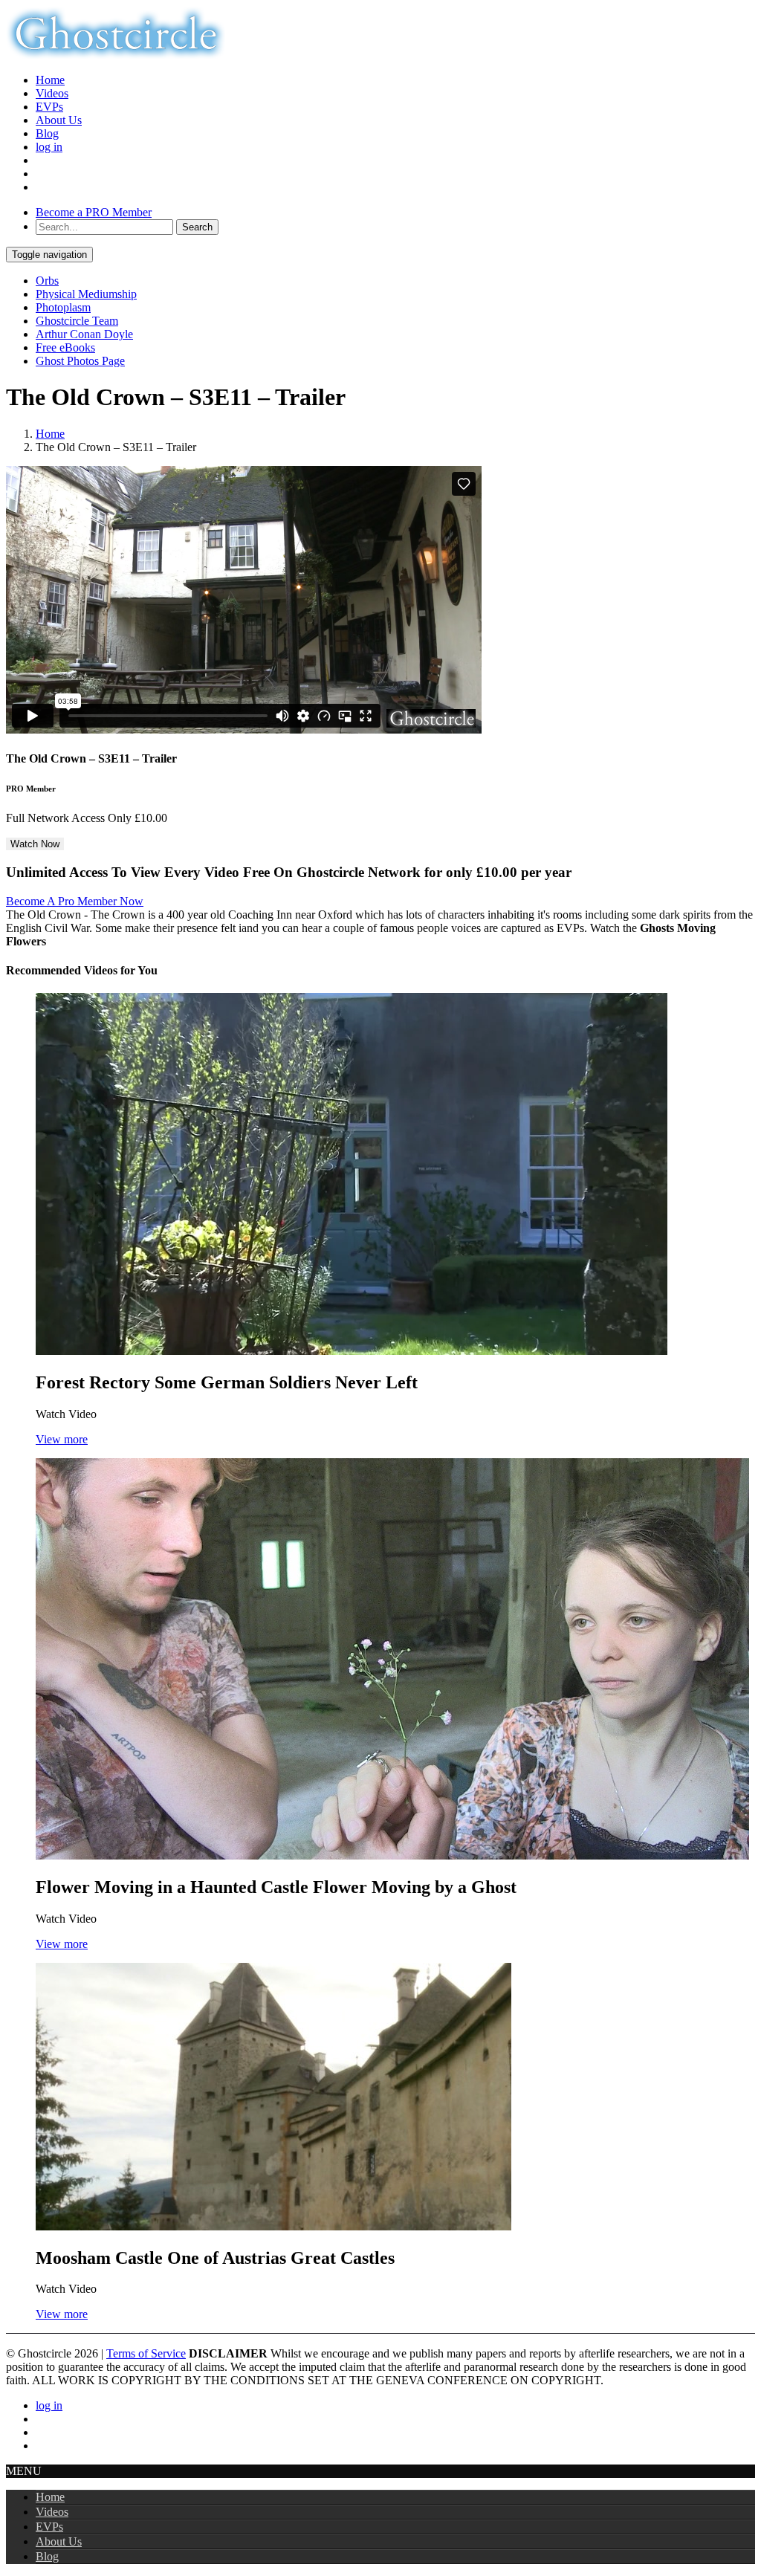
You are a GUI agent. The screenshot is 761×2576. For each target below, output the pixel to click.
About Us (59, 120)
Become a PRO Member (94, 212)
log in (49, 147)
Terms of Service (146, 2353)
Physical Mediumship (86, 294)
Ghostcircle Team (77, 321)
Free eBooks (65, 347)
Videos (52, 93)
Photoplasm (63, 307)
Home (50, 80)
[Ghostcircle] (116, 55)
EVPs (49, 107)
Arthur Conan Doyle (84, 334)
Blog (47, 133)
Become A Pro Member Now (75, 901)
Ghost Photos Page (80, 361)
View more (62, 1439)
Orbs (47, 281)
